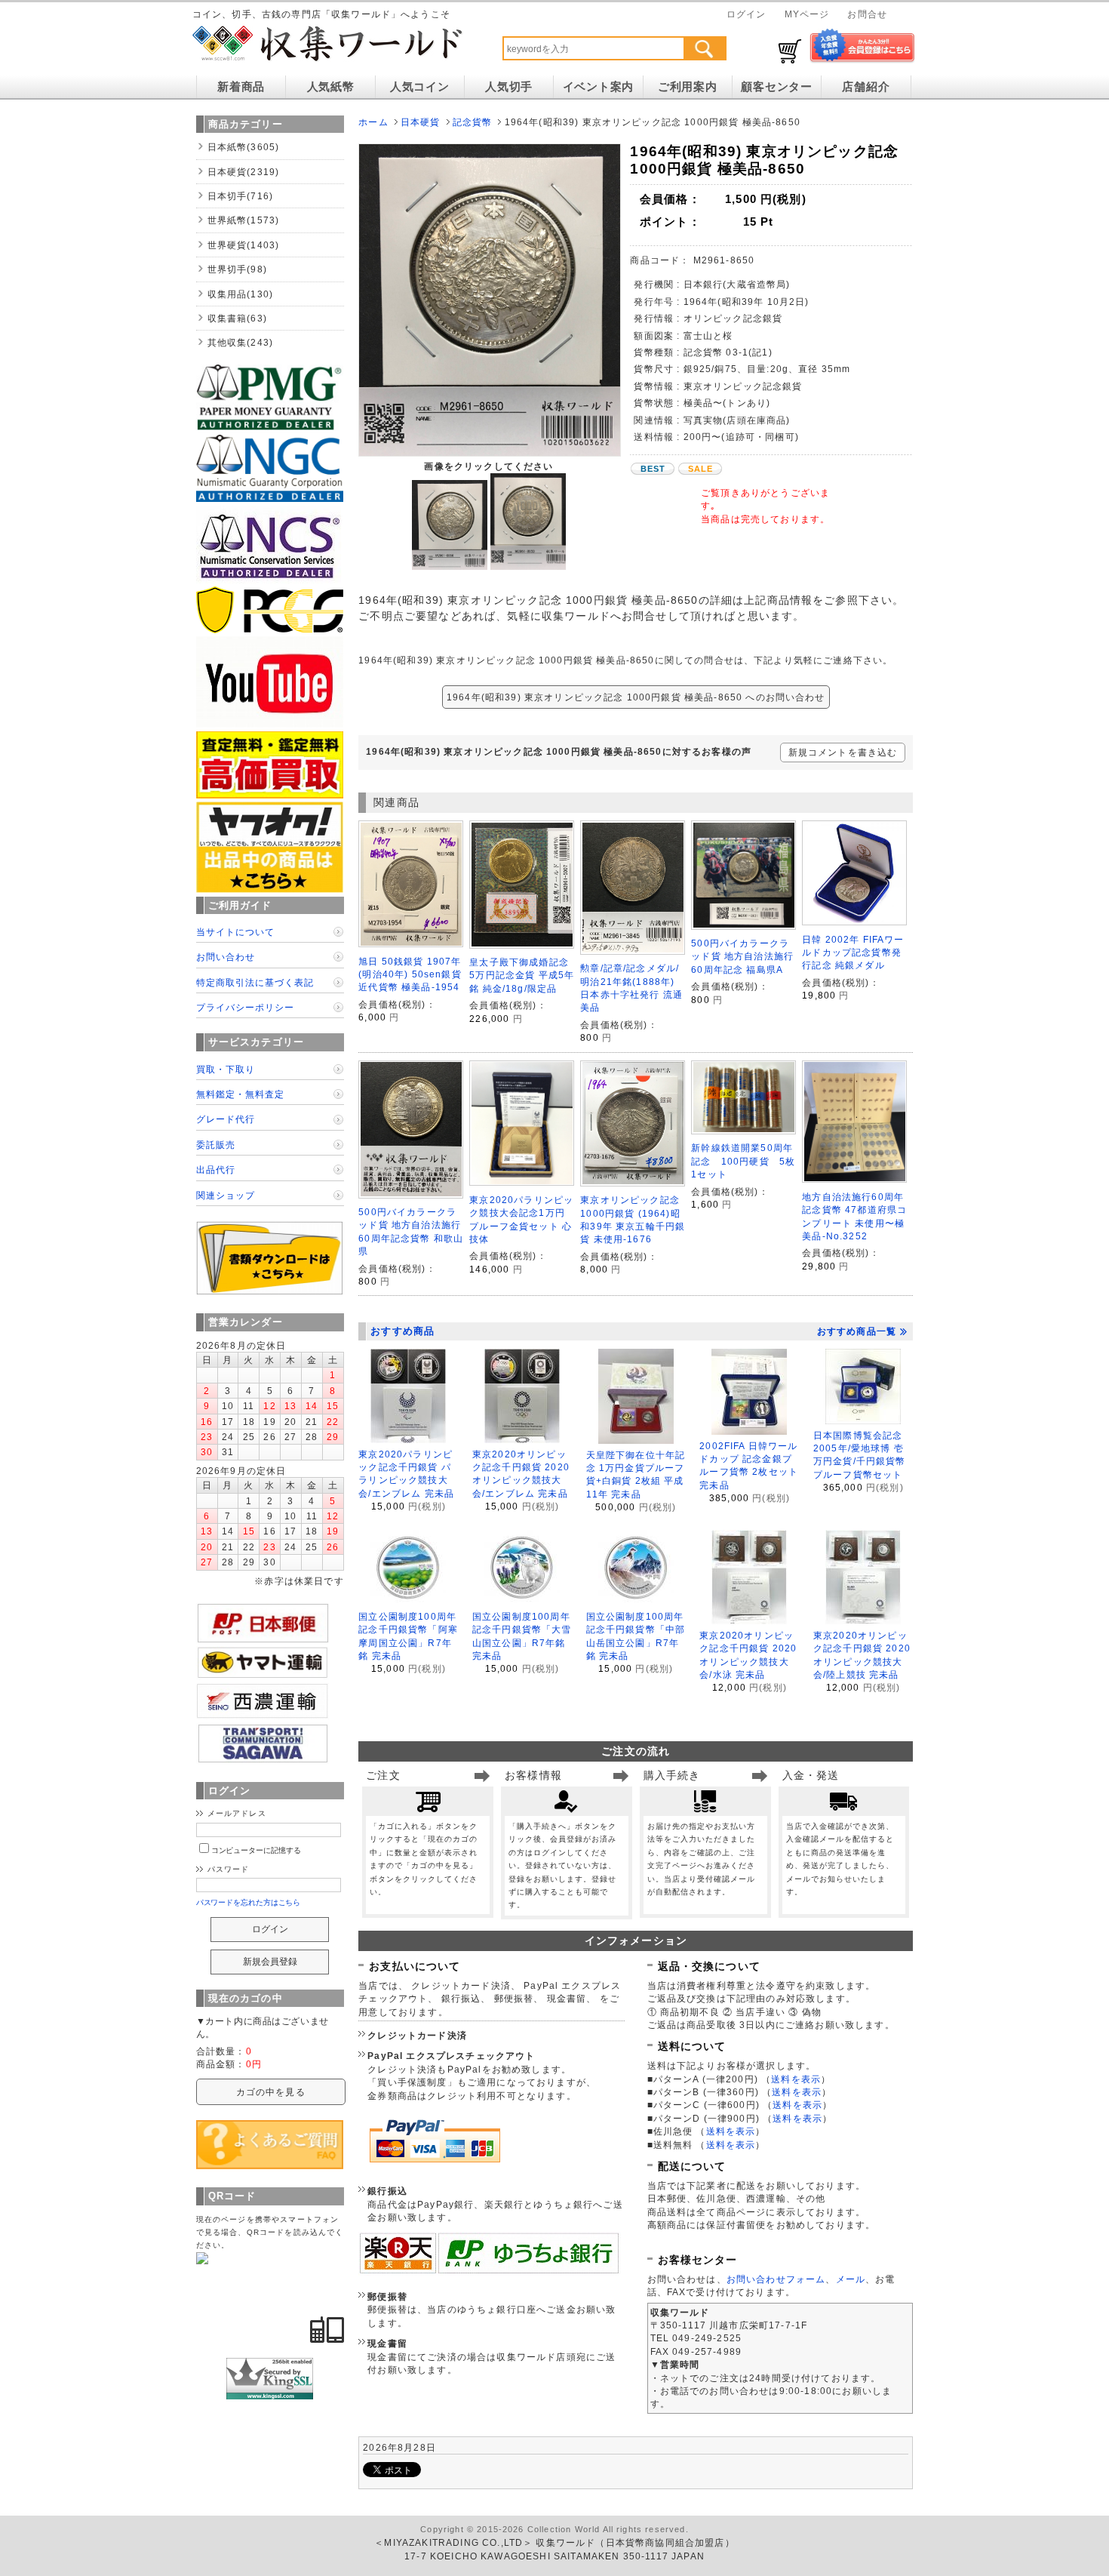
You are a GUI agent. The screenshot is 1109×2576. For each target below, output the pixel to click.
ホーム (373, 122)
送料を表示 (796, 2079)
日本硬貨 (421, 122)
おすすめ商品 (402, 1331)
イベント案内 (598, 87)
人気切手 (509, 87)
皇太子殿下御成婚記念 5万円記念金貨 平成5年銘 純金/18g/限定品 (522, 975)
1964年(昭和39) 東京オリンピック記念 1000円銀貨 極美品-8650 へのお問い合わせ (636, 697)
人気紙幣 (331, 87)
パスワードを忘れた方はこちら (249, 1902)
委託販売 (216, 1145)
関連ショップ (226, 1195)
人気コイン (420, 87)
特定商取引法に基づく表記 (255, 982)
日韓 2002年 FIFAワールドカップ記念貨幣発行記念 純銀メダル (853, 953)
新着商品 (241, 87)
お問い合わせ (226, 957)
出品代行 (216, 1170)
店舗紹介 (866, 87)
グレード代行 (226, 1119)
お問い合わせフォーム (776, 2279)
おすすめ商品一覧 (857, 1331)
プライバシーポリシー (245, 1007)
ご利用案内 (688, 87)
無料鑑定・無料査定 (240, 1094)
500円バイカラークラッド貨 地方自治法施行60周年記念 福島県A (742, 956)
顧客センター (776, 87)
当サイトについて (235, 932)
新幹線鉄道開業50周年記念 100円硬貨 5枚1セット (743, 1161)
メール (851, 2279)
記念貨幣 (473, 122)
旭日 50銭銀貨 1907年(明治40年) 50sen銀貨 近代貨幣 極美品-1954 (410, 974)
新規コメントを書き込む (843, 752)
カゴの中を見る (271, 2092)
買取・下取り (226, 1069)
